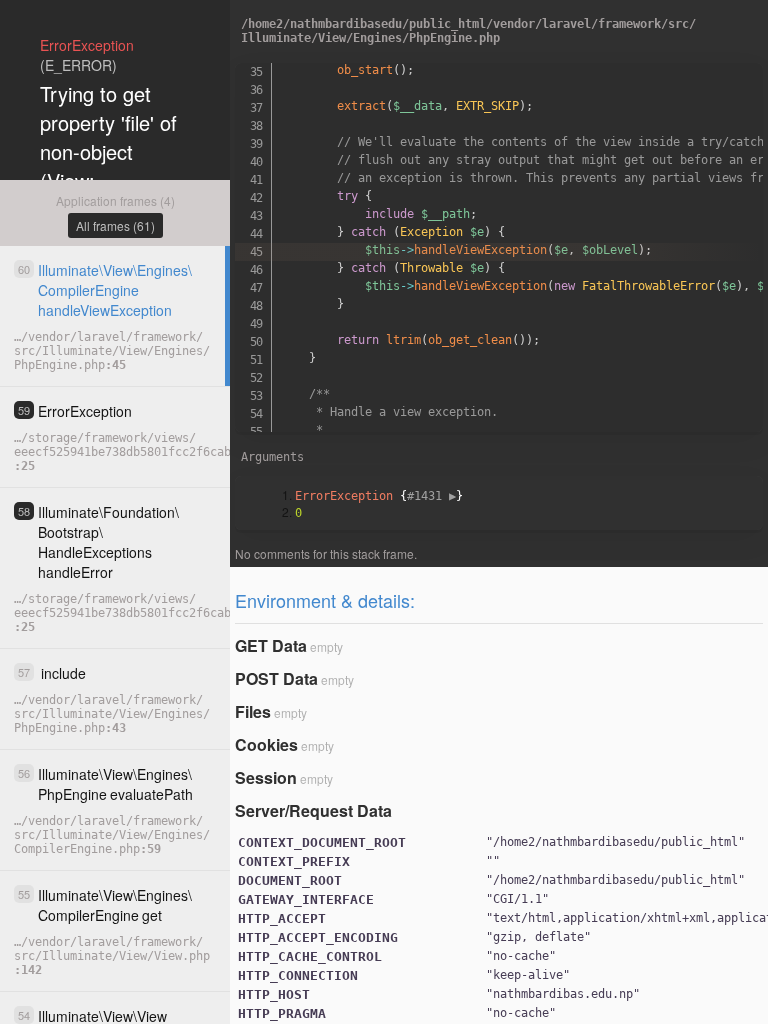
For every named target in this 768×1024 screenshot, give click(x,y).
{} (379, 496)
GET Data (271, 645)
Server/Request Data (313, 810)
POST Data (276, 678)
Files (253, 711)
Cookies (266, 744)
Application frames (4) (115, 200)
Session (266, 777)
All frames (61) (115, 225)
